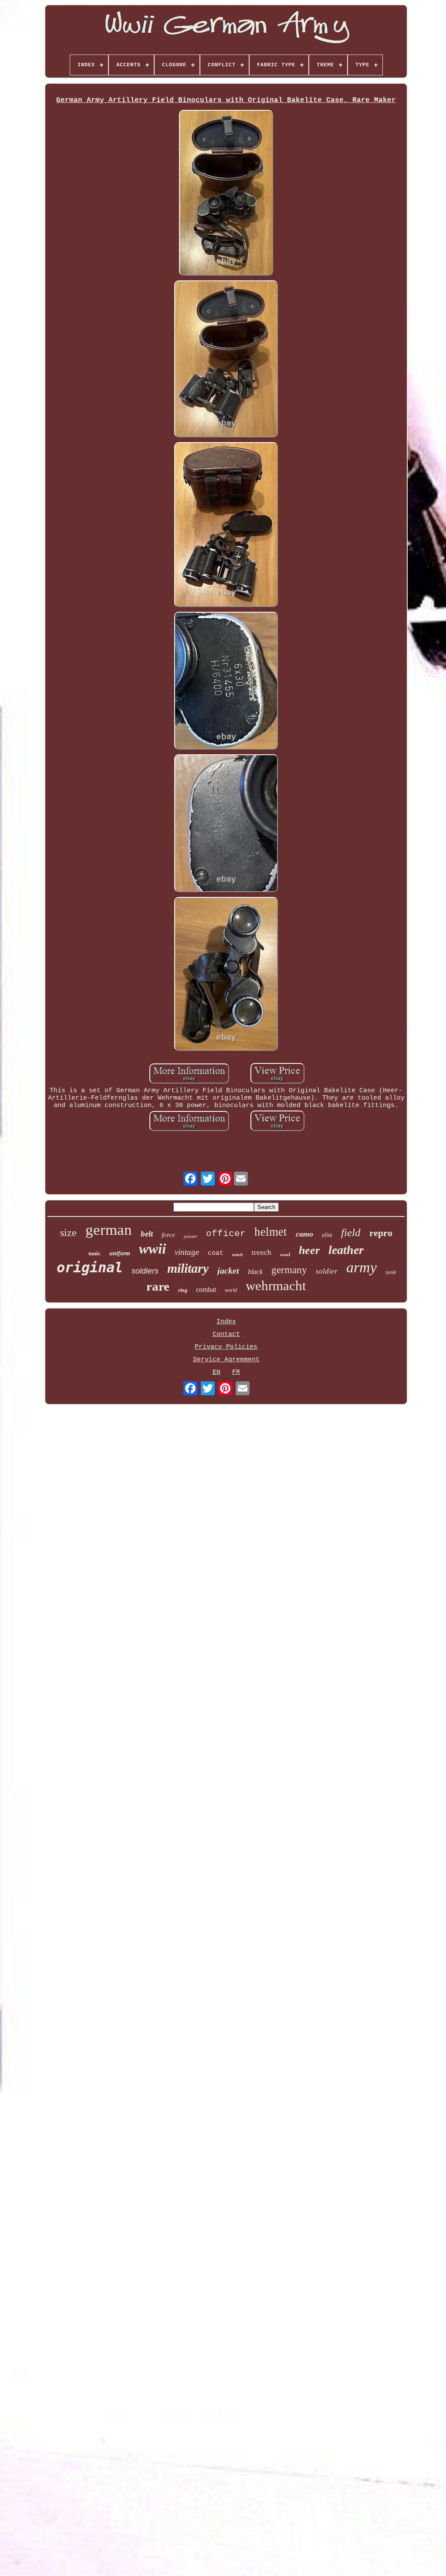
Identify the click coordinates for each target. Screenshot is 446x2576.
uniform (120, 1253)
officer (226, 1234)
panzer (191, 1236)
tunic (95, 1253)
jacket (228, 1271)
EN (216, 1372)
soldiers (145, 1271)
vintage (187, 1252)
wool (285, 1254)
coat (216, 1253)
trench (262, 1252)
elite (327, 1235)
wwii (152, 1249)
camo (304, 1234)
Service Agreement (226, 1360)
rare (158, 1286)
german (109, 1230)
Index (226, 1322)
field (351, 1232)
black (255, 1272)
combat (206, 1290)
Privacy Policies (226, 1347)
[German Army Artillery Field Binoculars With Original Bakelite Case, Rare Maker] (226, 194)
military (188, 1268)
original (90, 1268)
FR (236, 1372)
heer (309, 1250)
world (231, 1290)
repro (381, 1233)
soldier (327, 1271)
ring (183, 1290)
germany (289, 1270)
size (68, 1233)
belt (147, 1234)
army (362, 1267)
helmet (271, 1232)
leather (346, 1250)
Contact (226, 1334)
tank (391, 1272)
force (168, 1235)
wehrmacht (276, 1286)
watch (238, 1255)
